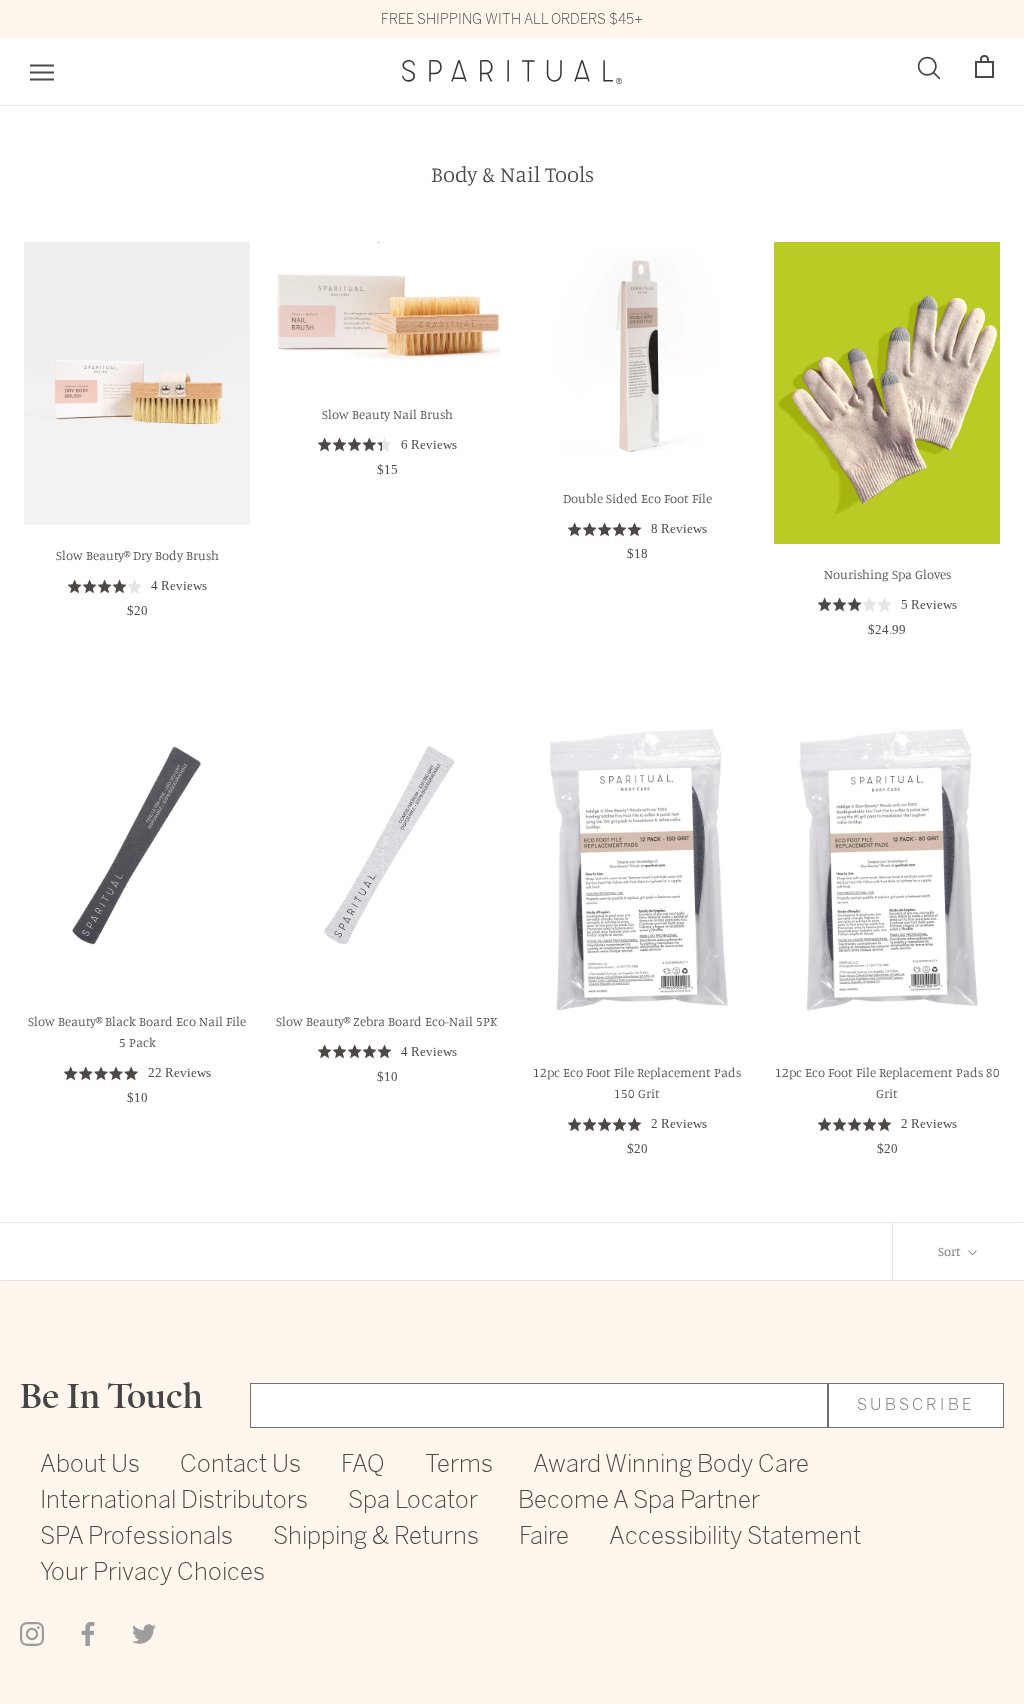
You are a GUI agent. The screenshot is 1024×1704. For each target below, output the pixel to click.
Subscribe (916, 1405)
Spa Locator (413, 1501)
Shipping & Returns (376, 1537)
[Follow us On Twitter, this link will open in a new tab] (144, 1632)
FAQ (363, 1465)
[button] (984, 67)
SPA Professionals (136, 1537)
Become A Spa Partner (639, 1501)
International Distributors (174, 1501)
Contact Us (240, 1465)
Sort (951, 1251)
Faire (544, 1537)
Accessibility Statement (735, 1537)
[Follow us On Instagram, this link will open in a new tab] (32, 1632)
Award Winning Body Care (671, 1465)
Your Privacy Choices (152, 1573)
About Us (90, 1465)
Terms (459, 1465)
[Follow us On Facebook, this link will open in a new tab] (88, 1632)
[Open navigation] (42, 72)
